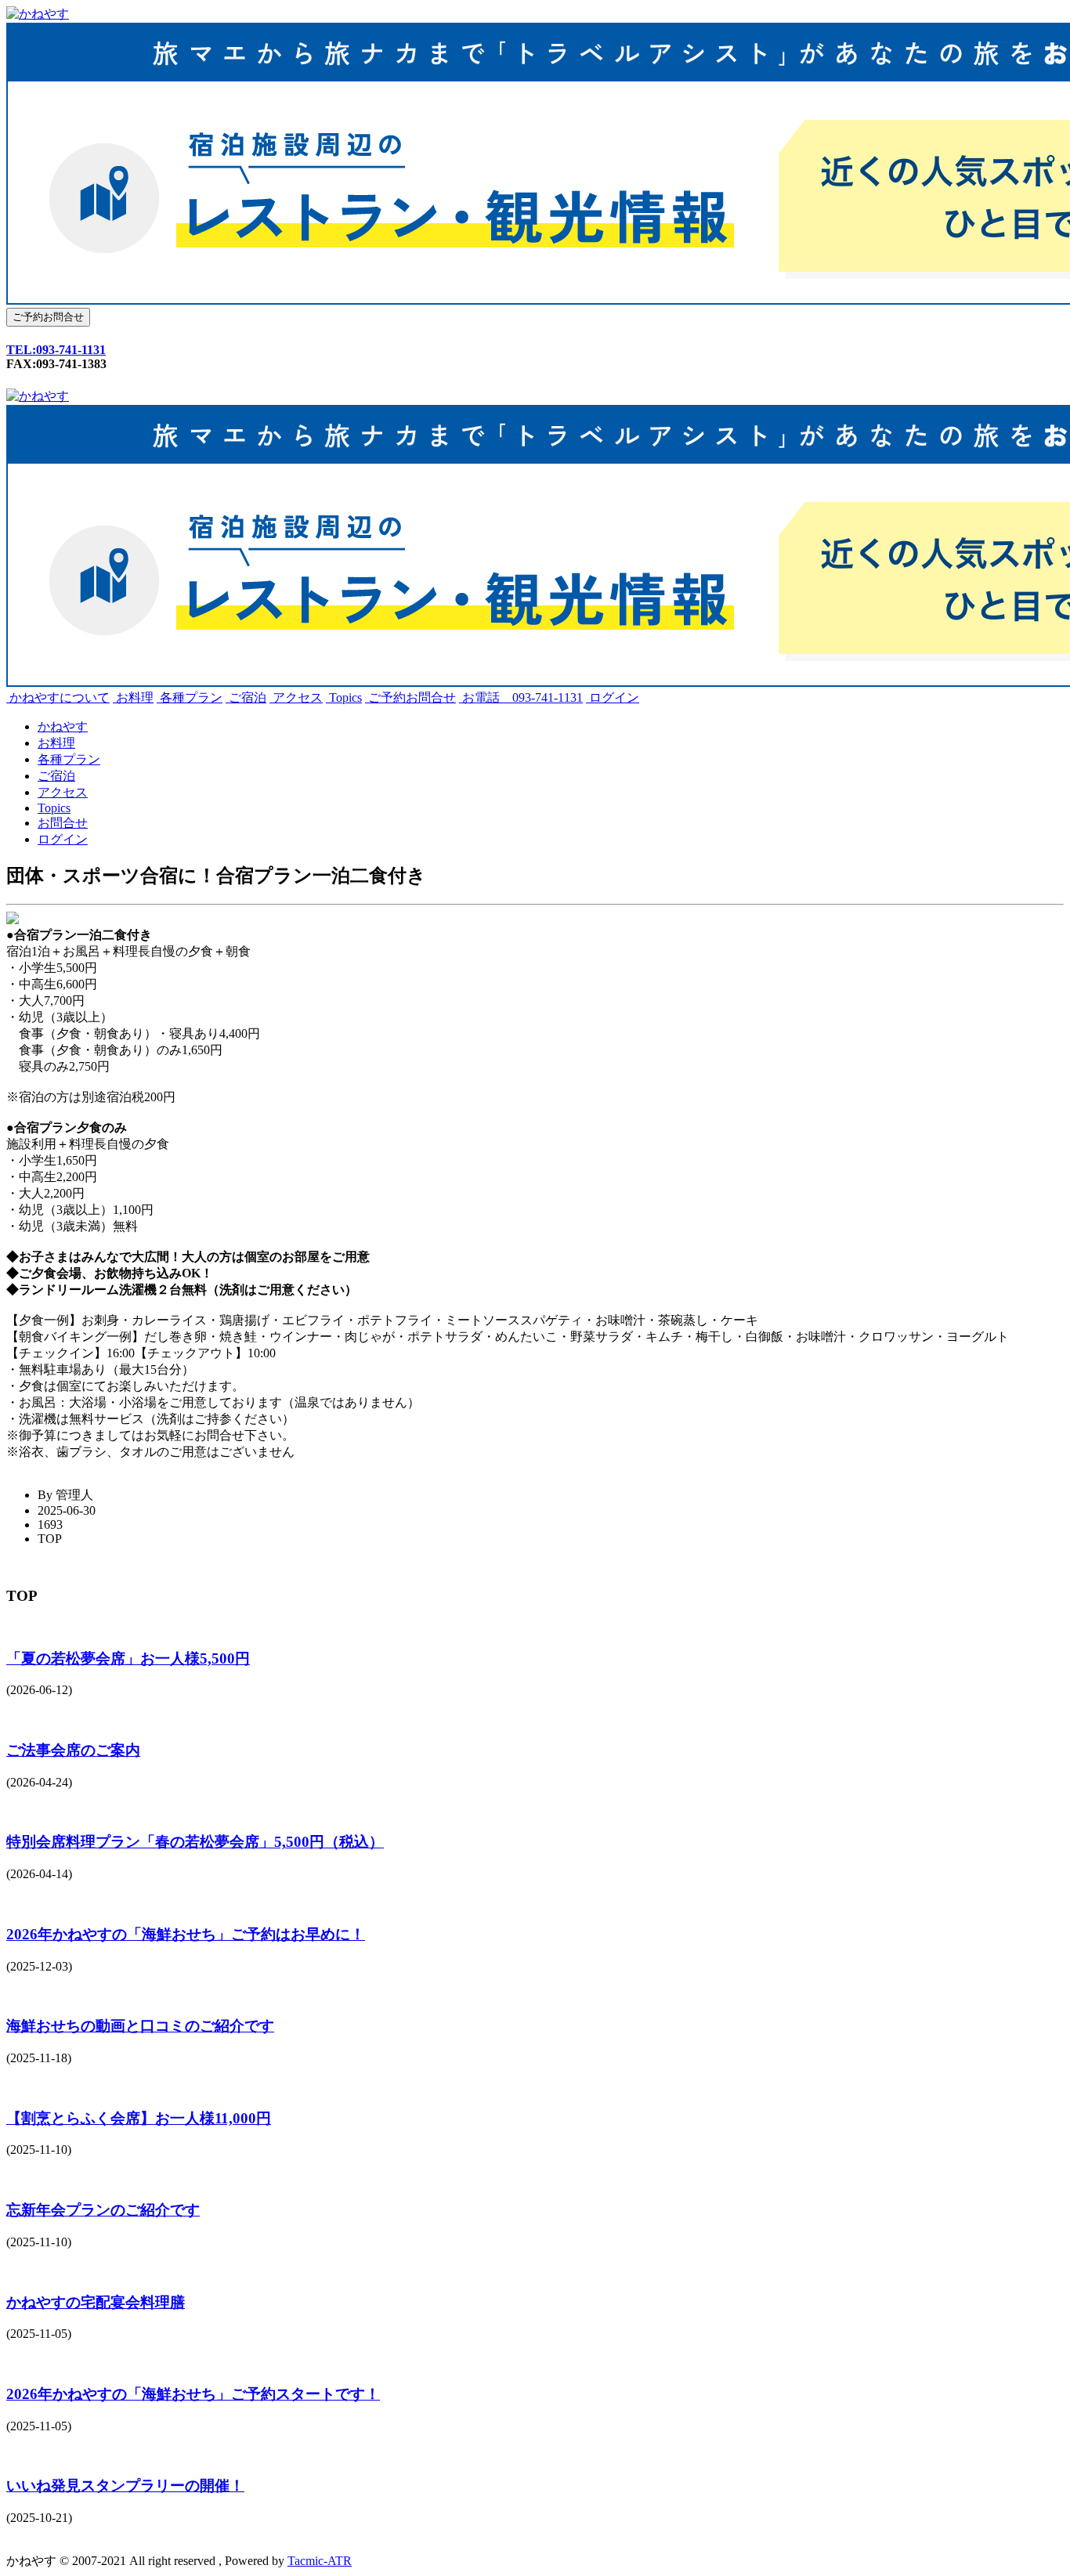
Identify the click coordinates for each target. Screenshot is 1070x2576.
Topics (344, 697)
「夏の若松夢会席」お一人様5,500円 (128, 1658)
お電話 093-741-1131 (521, 697)
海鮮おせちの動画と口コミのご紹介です (140, 2026)
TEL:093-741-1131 (56, 350)
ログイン (613, 697)
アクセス (296, 697)
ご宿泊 (246, 697)
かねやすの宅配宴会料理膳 (96, 2302)
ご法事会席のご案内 (73, 1750)
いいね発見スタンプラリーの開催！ (125, 2486)
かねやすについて (58, 697)
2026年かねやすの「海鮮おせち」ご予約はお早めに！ (186, 1934)
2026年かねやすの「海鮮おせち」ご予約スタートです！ (193, 2394)
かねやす (63, 726)
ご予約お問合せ (410, 697)
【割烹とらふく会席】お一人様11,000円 (139, 2118)
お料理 (133, 697)
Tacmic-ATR (320, 2561)
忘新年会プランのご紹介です (103, 2210)
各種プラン (190, 697)
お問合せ (63, 823)
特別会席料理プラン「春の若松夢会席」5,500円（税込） (195, 1842)
